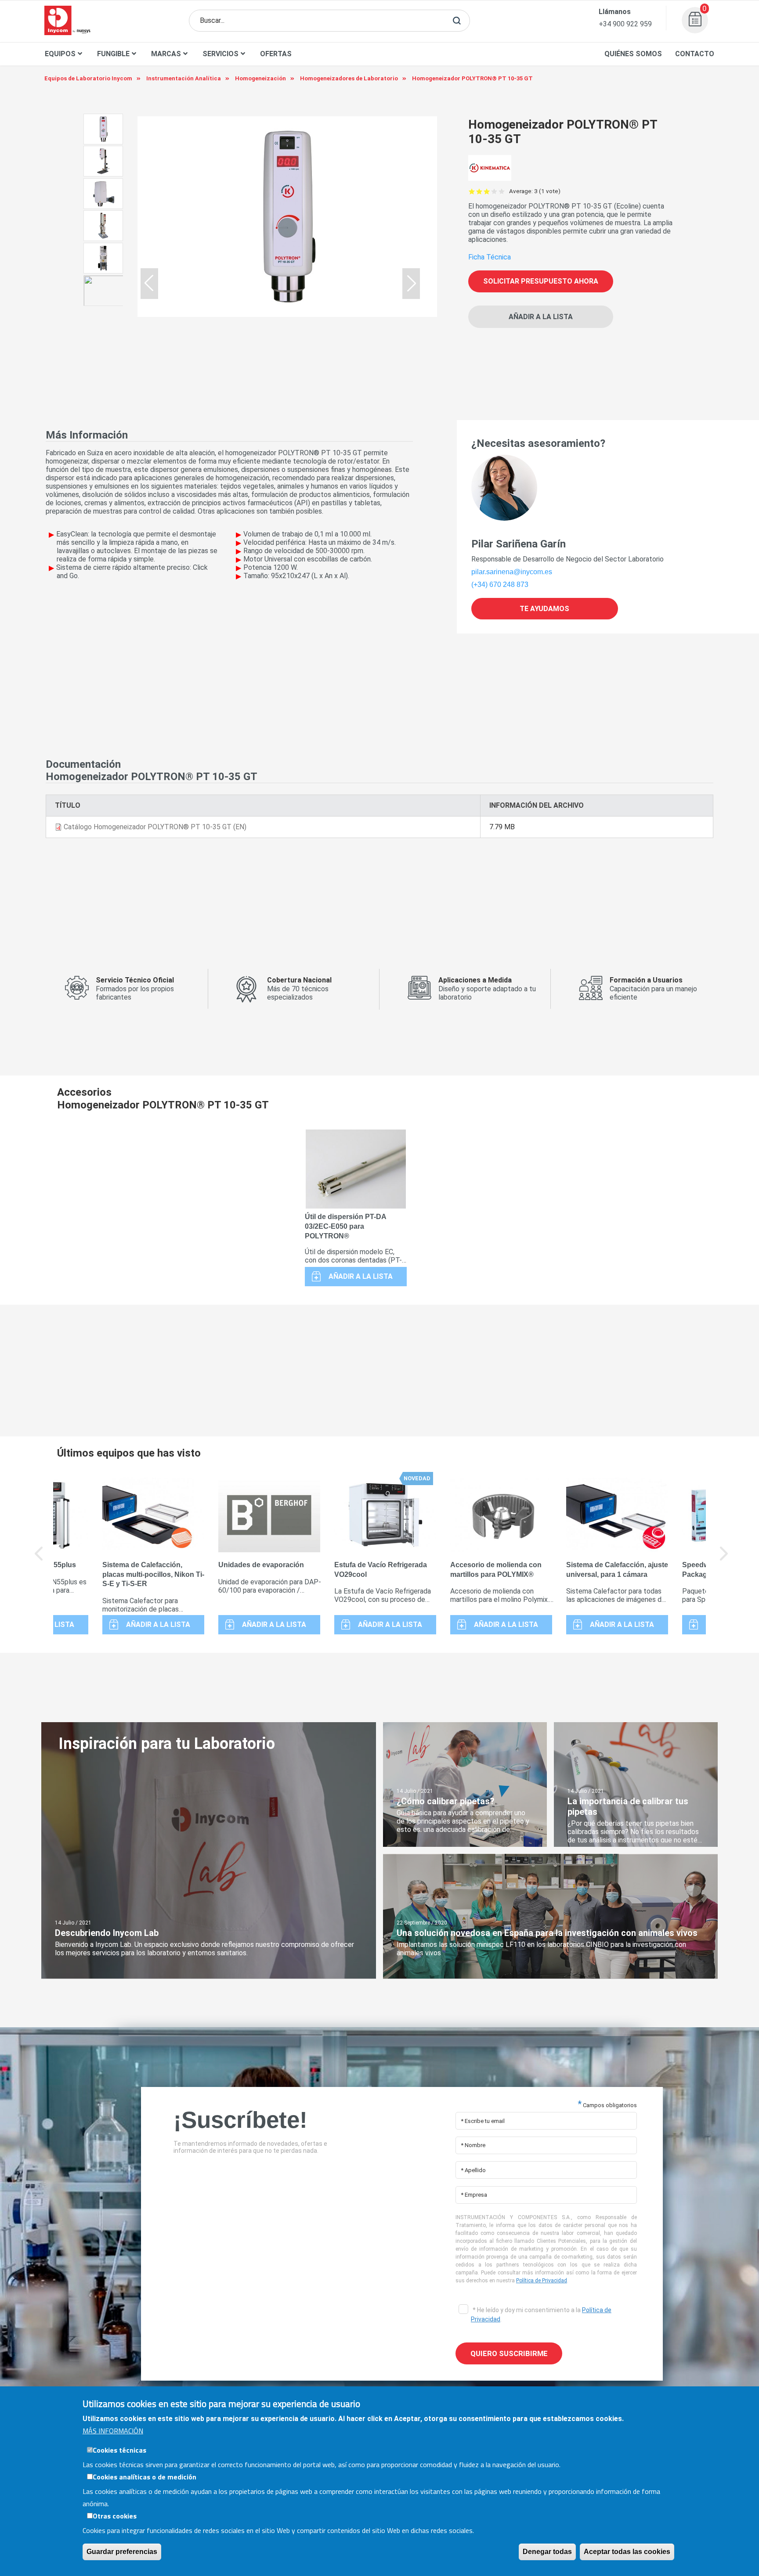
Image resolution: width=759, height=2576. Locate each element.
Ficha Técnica (490, 257)
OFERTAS (276, 54)
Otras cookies (115, 2516)
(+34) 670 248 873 (500, 585)
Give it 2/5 (479, 191)
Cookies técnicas (119, 2450)
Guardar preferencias (122, 2552)
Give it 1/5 (472, 191)
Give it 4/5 (494, 191)
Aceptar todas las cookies (627, 2552)
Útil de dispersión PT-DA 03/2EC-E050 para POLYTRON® (345, 1226)
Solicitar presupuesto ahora (541, 281)
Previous (39, 1560)
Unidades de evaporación (261, 1565)
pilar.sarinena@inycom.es (512, 572)
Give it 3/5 (487, 191)
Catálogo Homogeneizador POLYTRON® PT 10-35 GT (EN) (155, 827)
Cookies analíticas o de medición (145, 2477)
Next (724, 1560)
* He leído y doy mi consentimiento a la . (541, 2315)
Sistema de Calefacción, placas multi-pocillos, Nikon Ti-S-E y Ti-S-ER (153, 1574)
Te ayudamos (544, 609)
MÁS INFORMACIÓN (113, 2431)
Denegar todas (547, 2552)
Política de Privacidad (542, 2281)
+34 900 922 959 (625, 24)
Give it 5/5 (502, 191)
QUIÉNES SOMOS (633, 54)
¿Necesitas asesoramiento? (538, 443)
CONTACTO (695, 54)
